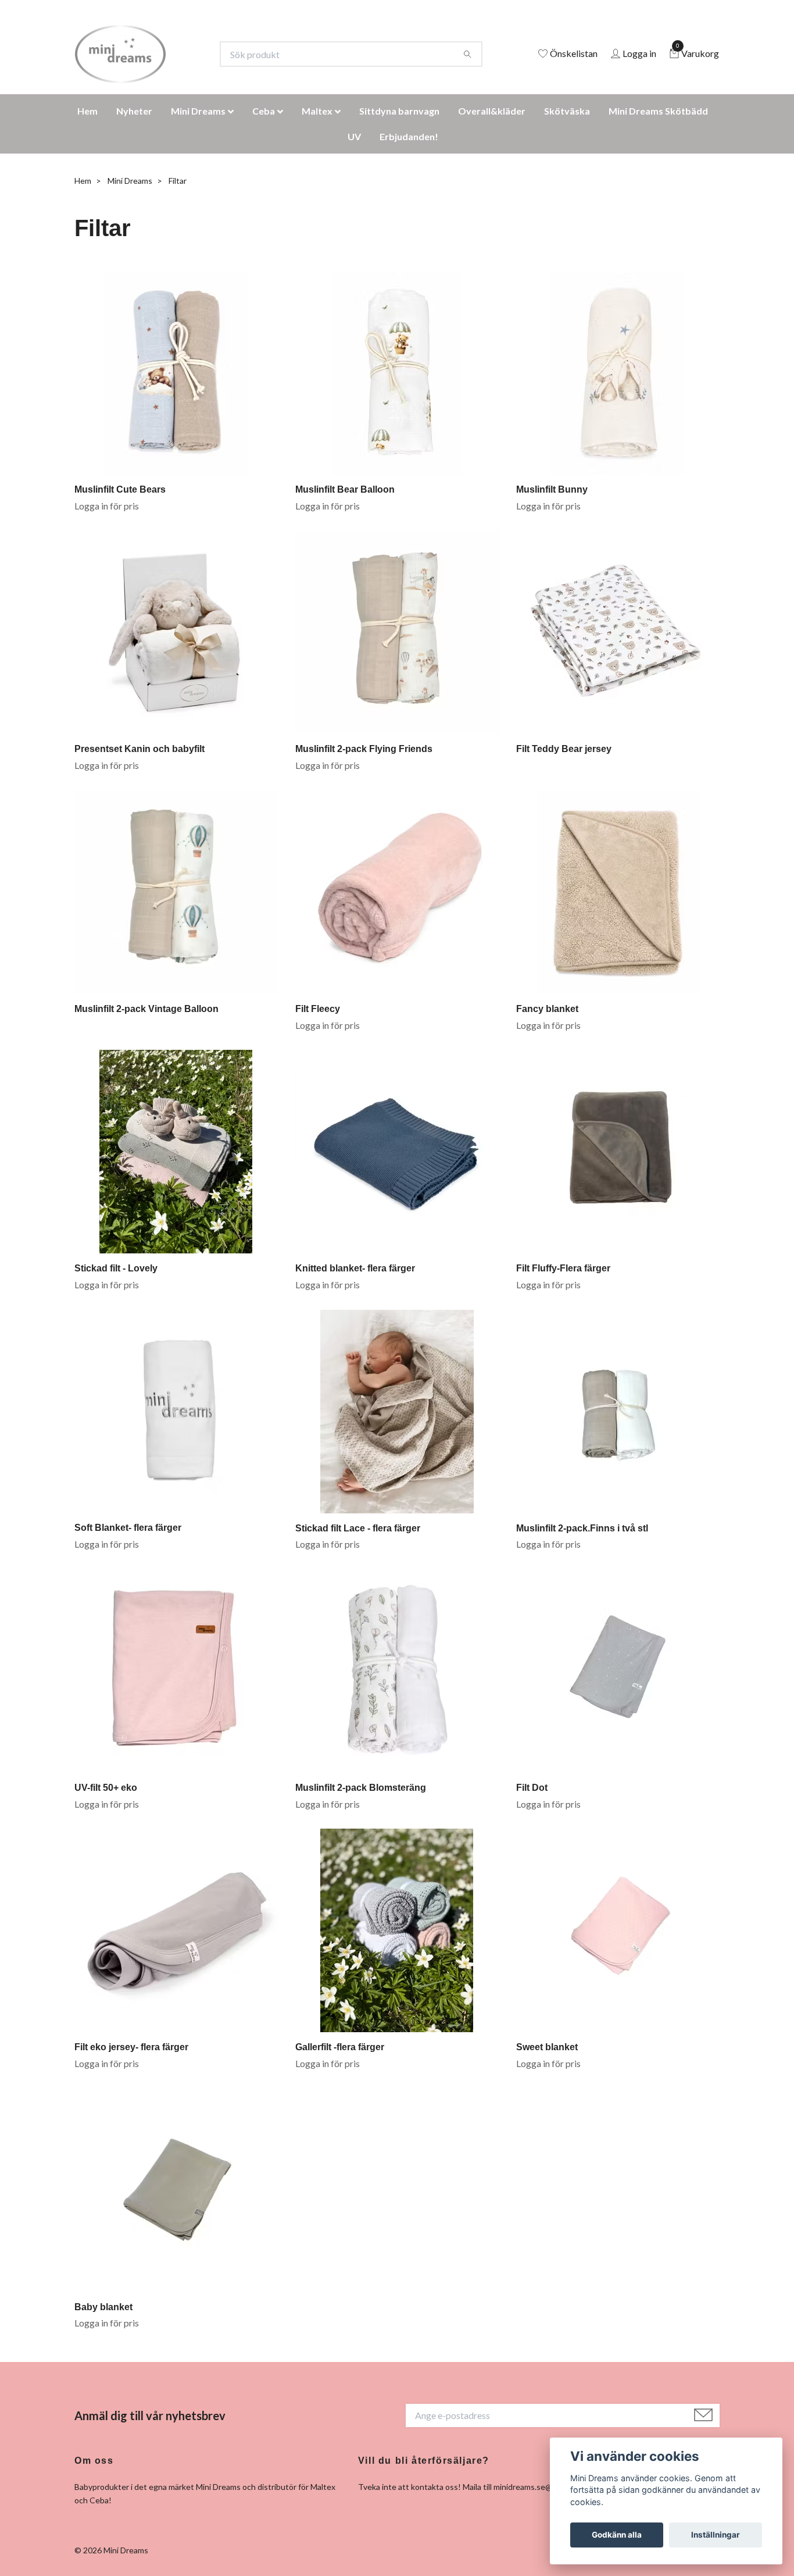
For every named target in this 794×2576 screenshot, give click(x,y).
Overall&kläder (492, 111)
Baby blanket (103, 2307)
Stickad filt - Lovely (116, 1268)
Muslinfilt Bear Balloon (345, 489)
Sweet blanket (547, 2047)
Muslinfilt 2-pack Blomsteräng (361, 1788)
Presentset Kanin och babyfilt (140, 749)
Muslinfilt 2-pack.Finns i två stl (582, 1528)
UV (354, 136)
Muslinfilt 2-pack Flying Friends (364, 749)
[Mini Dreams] (120, 54)
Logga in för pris (107, 506)
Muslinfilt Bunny (552, 489)
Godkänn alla (617, 2535)
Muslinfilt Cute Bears (120, 489)
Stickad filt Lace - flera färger (358, 1528)
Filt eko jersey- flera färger (131, 2047)
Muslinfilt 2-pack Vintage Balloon (146, 1009)
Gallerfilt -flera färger (340, 2047)
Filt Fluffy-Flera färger (563, 1268)
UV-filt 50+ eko (106, 1788)
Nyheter (134, 111)
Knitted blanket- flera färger (355, 1268)
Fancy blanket (547, 1009)
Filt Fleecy (318, 1009)
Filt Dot (532, 1788)
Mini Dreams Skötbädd (658, 111)
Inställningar (716, 2535)
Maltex (317, 111)
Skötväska (567, 111)
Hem (87, 111)
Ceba (264, 111)
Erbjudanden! (409, 136)
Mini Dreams (198, 111)
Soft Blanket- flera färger (128, 1528)
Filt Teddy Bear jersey (564, 749)
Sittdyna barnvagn (399, 111)
